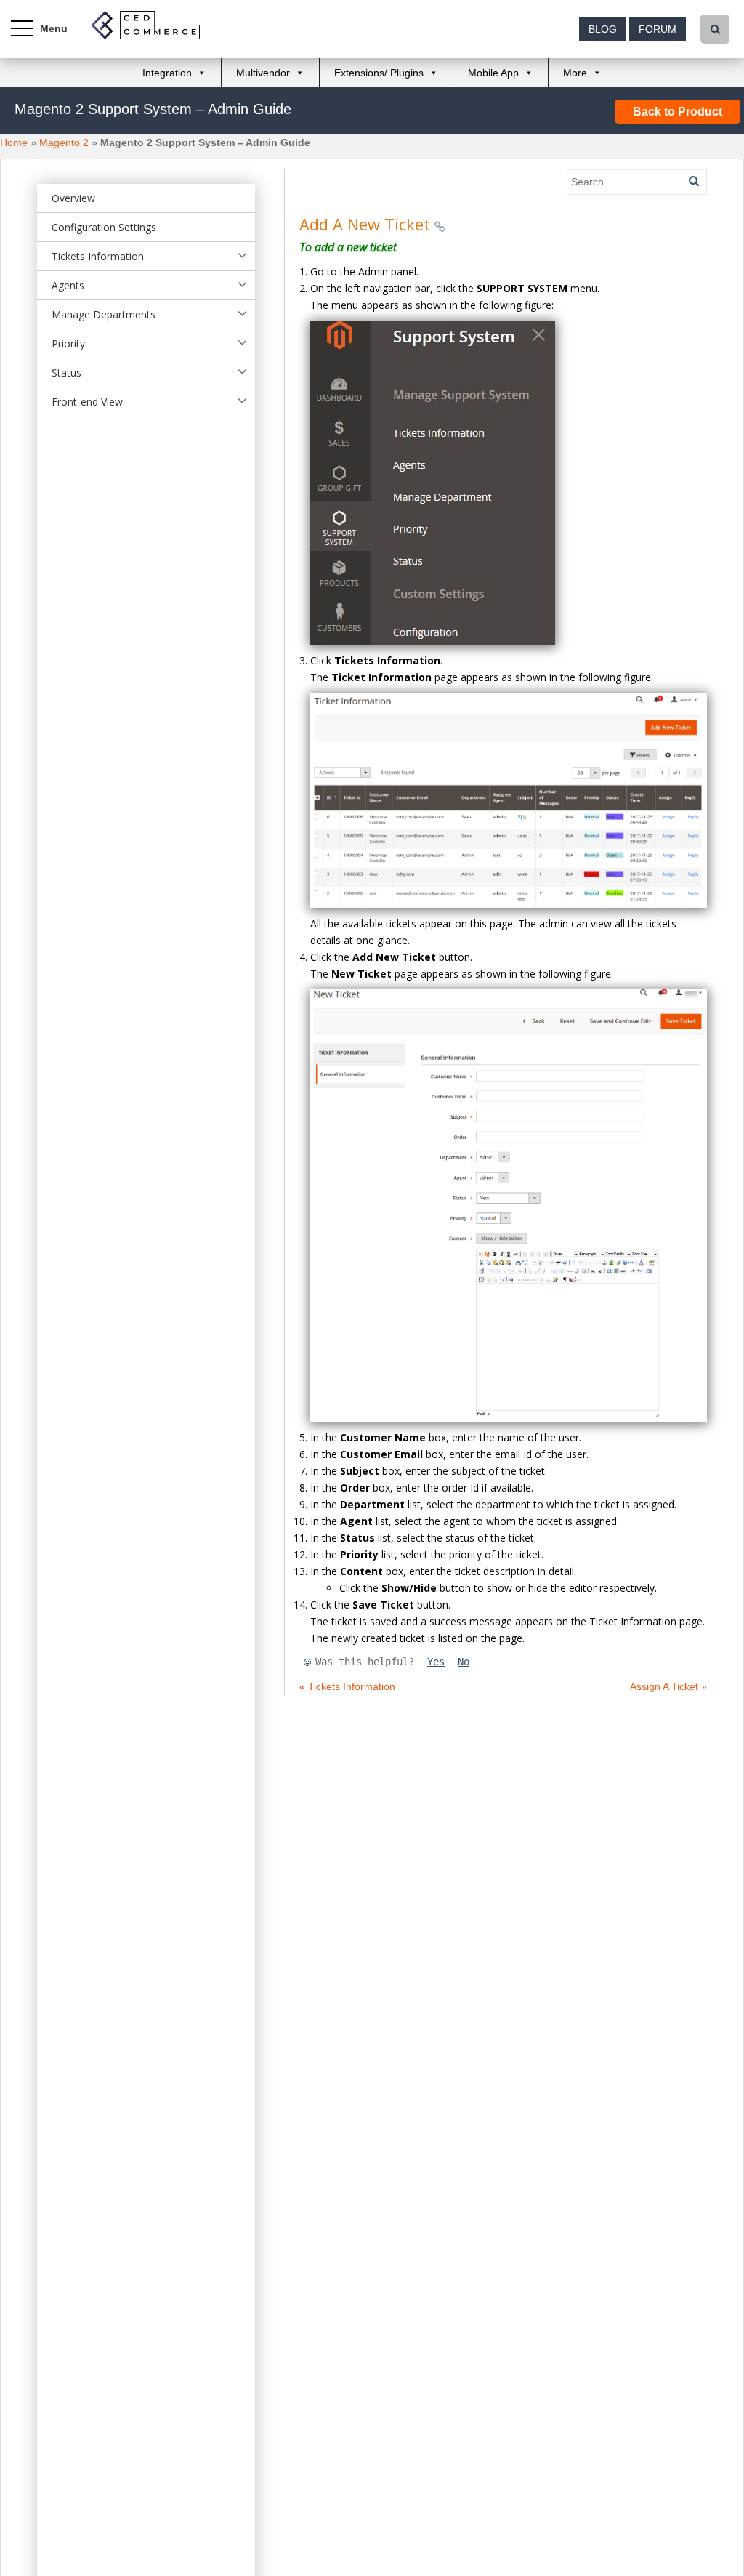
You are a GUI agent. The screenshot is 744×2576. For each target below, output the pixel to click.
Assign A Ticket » (668, 1686)
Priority (68, 343)
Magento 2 (64, 142)
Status (66, 373)
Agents (68, 285)
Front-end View (87, 402)
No (464, 1662)
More (575, 73)
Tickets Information (98, 256)
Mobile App (493, 73)
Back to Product (678, 112)
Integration (167, 73)
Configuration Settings (104, 227)
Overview (73, 198)
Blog (603, 29)
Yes (436, 1662)
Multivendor (263, 73)
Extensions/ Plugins (379, 73)
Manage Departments (104, 314)
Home (14, 142)
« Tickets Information (347, 1686)
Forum (658, 29)
